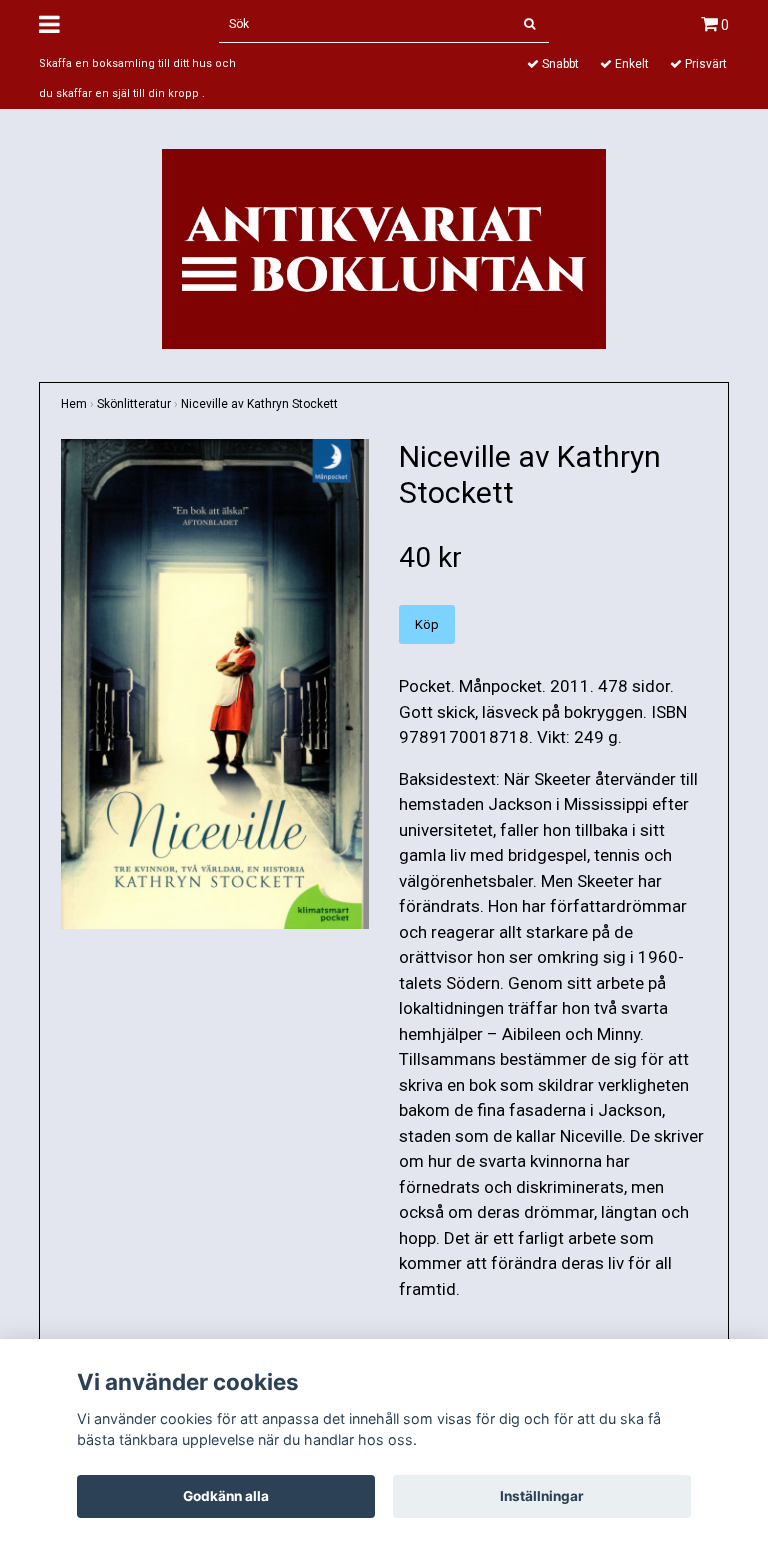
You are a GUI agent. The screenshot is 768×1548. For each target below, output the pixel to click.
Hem (74, 404)
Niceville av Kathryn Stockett (259, 404)
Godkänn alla (226, 1496)
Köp (427, 624)
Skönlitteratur (134, 404)
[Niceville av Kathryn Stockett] (215, 684)
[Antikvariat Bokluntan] (384, 247)
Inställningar (542, 1496)
